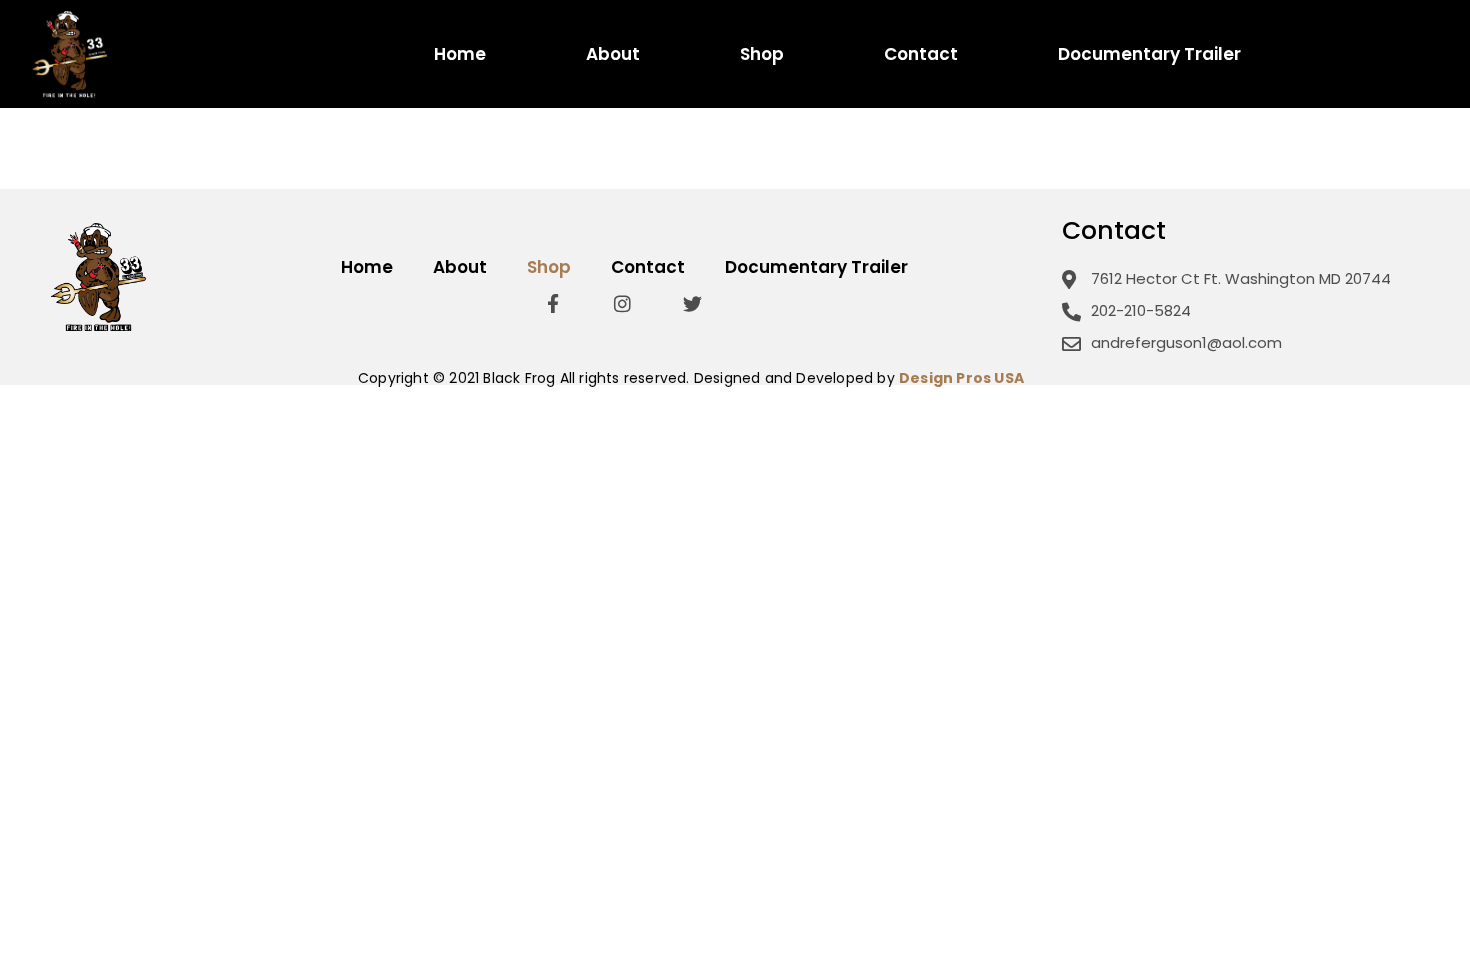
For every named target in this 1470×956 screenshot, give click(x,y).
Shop (762, 54)
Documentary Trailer (1149, 54)
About (613, 54)
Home (460, 54)
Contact (921, 54)
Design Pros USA (961, 378)
